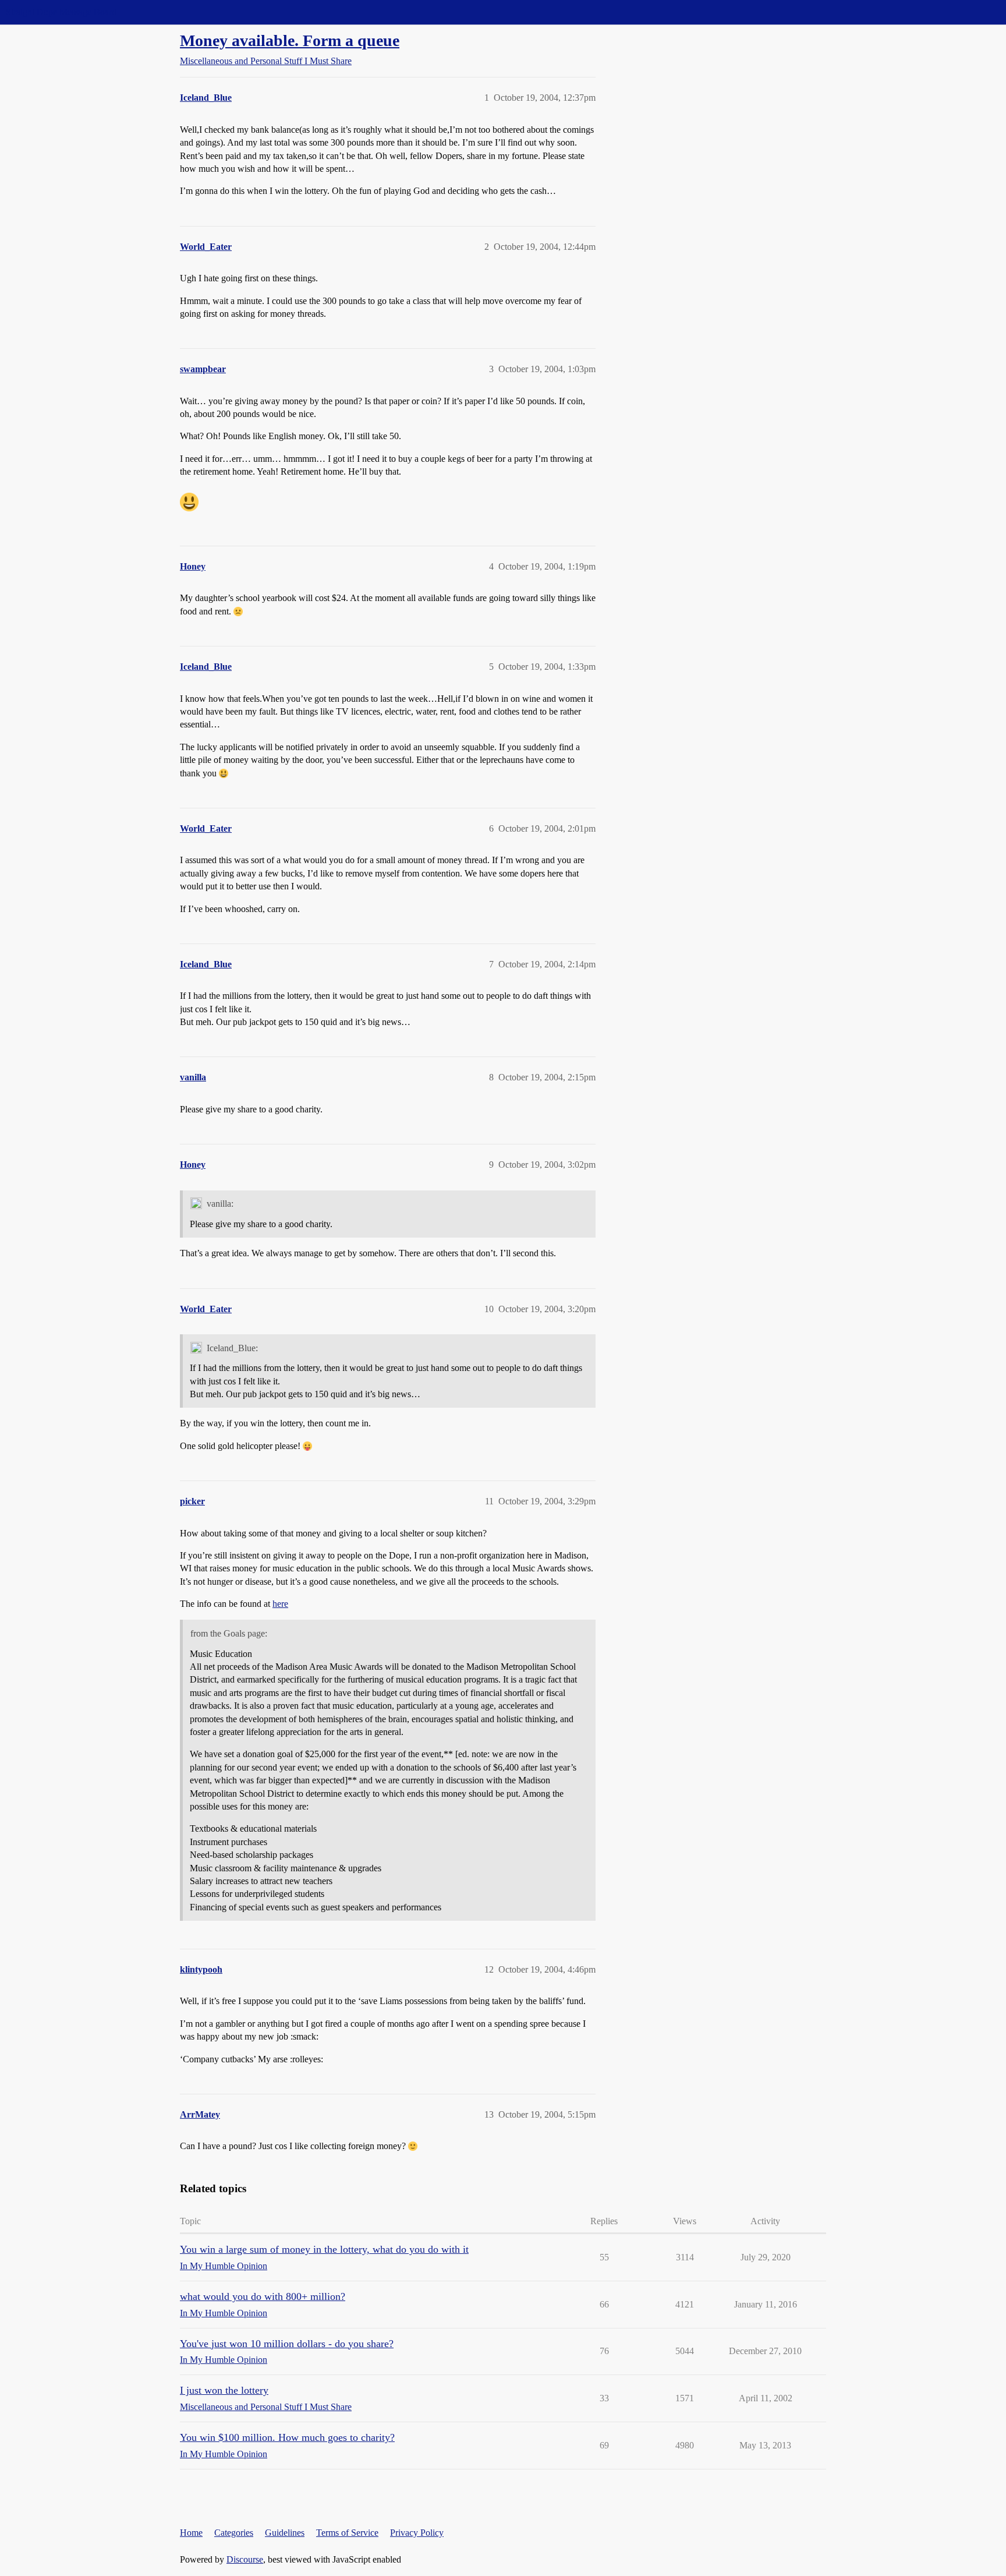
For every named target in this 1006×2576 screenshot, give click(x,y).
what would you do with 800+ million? (263, 2296)
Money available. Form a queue (290, 40)
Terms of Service (347, 2533)
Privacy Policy (417, 2533)
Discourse (245, 2559)
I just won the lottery (224, 2390)
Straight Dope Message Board (61, 12)
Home (191, 2533)
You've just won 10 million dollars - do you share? (287, 2344)
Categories (234, 2533)
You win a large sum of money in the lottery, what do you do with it (324, 2249)
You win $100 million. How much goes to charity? (287, 2437)
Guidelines (285, 2533)
